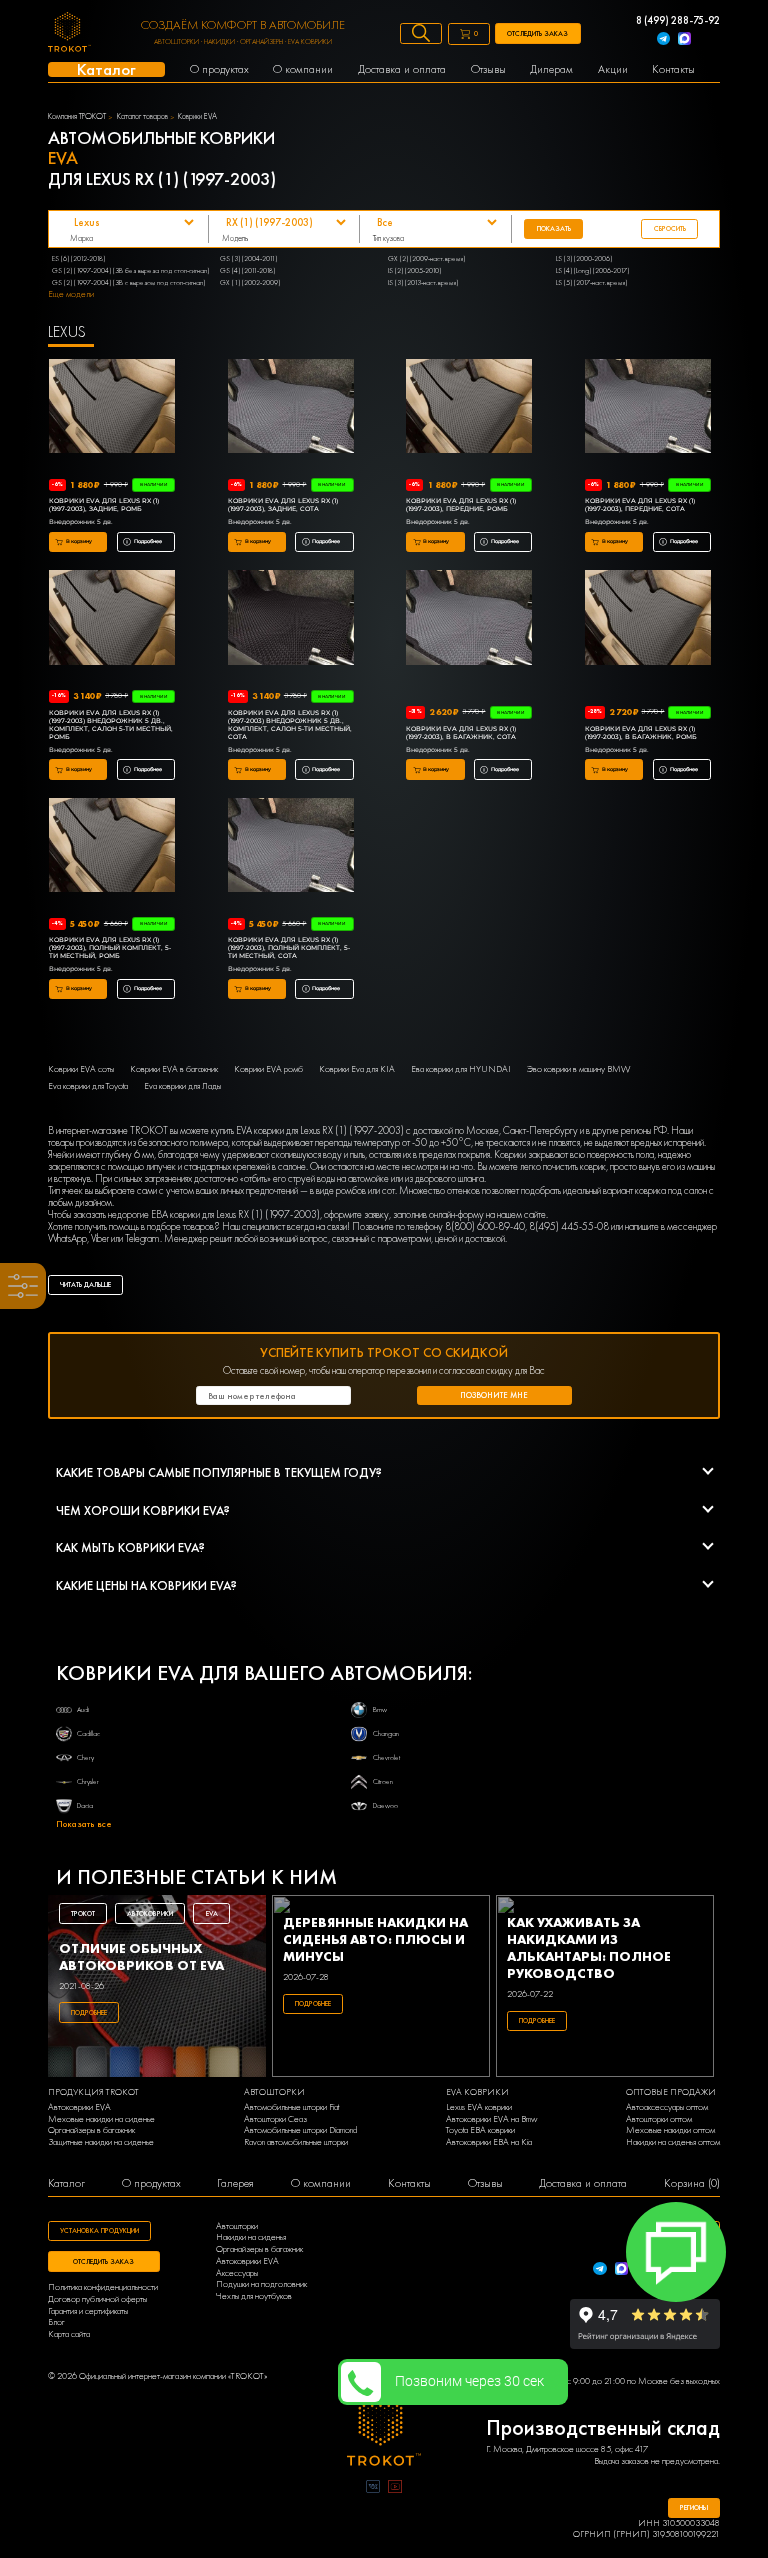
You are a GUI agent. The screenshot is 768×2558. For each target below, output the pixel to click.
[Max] (684, 40)
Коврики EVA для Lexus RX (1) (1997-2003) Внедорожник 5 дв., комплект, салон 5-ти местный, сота (290, 725)
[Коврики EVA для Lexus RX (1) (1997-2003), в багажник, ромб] (648, 619)
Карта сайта (69, 2334)
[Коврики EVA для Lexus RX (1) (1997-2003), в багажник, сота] (469, 619)
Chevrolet (386, 1757)
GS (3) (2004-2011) (248, 258)
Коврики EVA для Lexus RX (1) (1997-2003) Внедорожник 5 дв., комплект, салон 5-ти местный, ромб (111, 725)
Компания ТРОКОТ (77, 117)
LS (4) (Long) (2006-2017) (592, 270)
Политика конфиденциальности (103, 2287)
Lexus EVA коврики (479, 2107)
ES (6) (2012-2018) (78, 258)
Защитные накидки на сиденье (101, 2142)
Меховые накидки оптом (670, 2130)
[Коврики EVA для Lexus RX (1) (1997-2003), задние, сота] (291, 408)
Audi (83, 1709)
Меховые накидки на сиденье (101, 2119)
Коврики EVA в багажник (174, 1069)
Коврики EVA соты (81, 1069)
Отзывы (485, 2183)
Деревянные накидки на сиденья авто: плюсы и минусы (375, 1939)
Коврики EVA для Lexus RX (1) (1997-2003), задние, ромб (104, 505)
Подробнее (148, 541)
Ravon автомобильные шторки (296, 2142)
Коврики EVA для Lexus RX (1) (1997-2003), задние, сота (283, 505)
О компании (321, 2183)
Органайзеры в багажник (91, 2130)
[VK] (373, 2488)
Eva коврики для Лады (182, 1086)
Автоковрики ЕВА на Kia (489, 2142)
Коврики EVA (197, 117)
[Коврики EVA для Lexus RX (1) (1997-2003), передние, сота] (648, 408)
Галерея (235, 2183)
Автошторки (237, 2226)
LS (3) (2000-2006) (584, 258)
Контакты (409, 2183)
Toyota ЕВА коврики (480, 2130)
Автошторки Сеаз (275, 2119)
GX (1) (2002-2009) (250, 282)
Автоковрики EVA (79, 2107)
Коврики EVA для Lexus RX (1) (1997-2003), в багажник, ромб (641, 733)
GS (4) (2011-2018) (247, 270)
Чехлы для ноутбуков (254, 2296)
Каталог (66, 2183)
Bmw (380, 1709)
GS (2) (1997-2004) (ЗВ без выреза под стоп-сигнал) (130, 270)
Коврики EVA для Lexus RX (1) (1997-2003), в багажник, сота (461, 733)
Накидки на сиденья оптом (673, 2142)
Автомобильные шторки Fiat (291, 2107)
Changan (386, 1733)
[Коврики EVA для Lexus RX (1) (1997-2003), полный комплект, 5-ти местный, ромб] (112, 847)
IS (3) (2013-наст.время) (423, 282)
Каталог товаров (142, 117)
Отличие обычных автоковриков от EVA (141, 1957)
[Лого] (384, 2432)
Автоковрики (150, 1913)
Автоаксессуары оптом (667, 2107)
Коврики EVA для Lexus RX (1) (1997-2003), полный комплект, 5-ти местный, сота (289, 948)
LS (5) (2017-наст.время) (591, 282)
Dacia (85, 1805)
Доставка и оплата (583, 2183)
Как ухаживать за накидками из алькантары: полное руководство (589, 1948)
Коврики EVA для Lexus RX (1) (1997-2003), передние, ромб (461, 505)
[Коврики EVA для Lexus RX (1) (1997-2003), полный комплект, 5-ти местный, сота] (291, 847)
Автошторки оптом (659, 2119)
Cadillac (88, 1733)
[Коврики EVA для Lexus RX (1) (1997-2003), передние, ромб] (469, 408)
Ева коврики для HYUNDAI (461, 1069)
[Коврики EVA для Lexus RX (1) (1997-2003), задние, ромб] (112, 408)
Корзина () (692, 2183)
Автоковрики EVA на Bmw (491, 2119)
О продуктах (151, 2183)
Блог (56, 2322)
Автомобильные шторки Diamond (300, 2130)
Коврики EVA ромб (268, 1069)
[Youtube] (395, 2488)
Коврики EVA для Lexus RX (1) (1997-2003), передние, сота (640, 505)
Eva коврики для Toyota (88, 1086)
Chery (85, 1757)
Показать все (84, 1824)
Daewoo (385, 1805)
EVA (212, 1913)
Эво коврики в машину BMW (578, 1069)
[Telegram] (663, 40)
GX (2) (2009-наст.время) (426, 258)
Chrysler (88, 1781)
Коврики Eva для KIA (357, 1069)
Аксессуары (237, 2273)
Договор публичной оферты (97, 2299)
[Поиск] (421, 33)
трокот (83, 1913)
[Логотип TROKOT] (69, 34)
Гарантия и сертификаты (88, 2311)
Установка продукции (99, 2230)
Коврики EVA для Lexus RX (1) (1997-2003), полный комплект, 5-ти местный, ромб (110, 948)
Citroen (383, 1781)
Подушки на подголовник (261, 2284)
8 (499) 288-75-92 (678, 21)
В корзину (79, 541)
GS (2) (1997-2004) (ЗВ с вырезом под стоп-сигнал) (128, 282)
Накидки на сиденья (251, 2237)
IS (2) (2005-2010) (414, 270)
